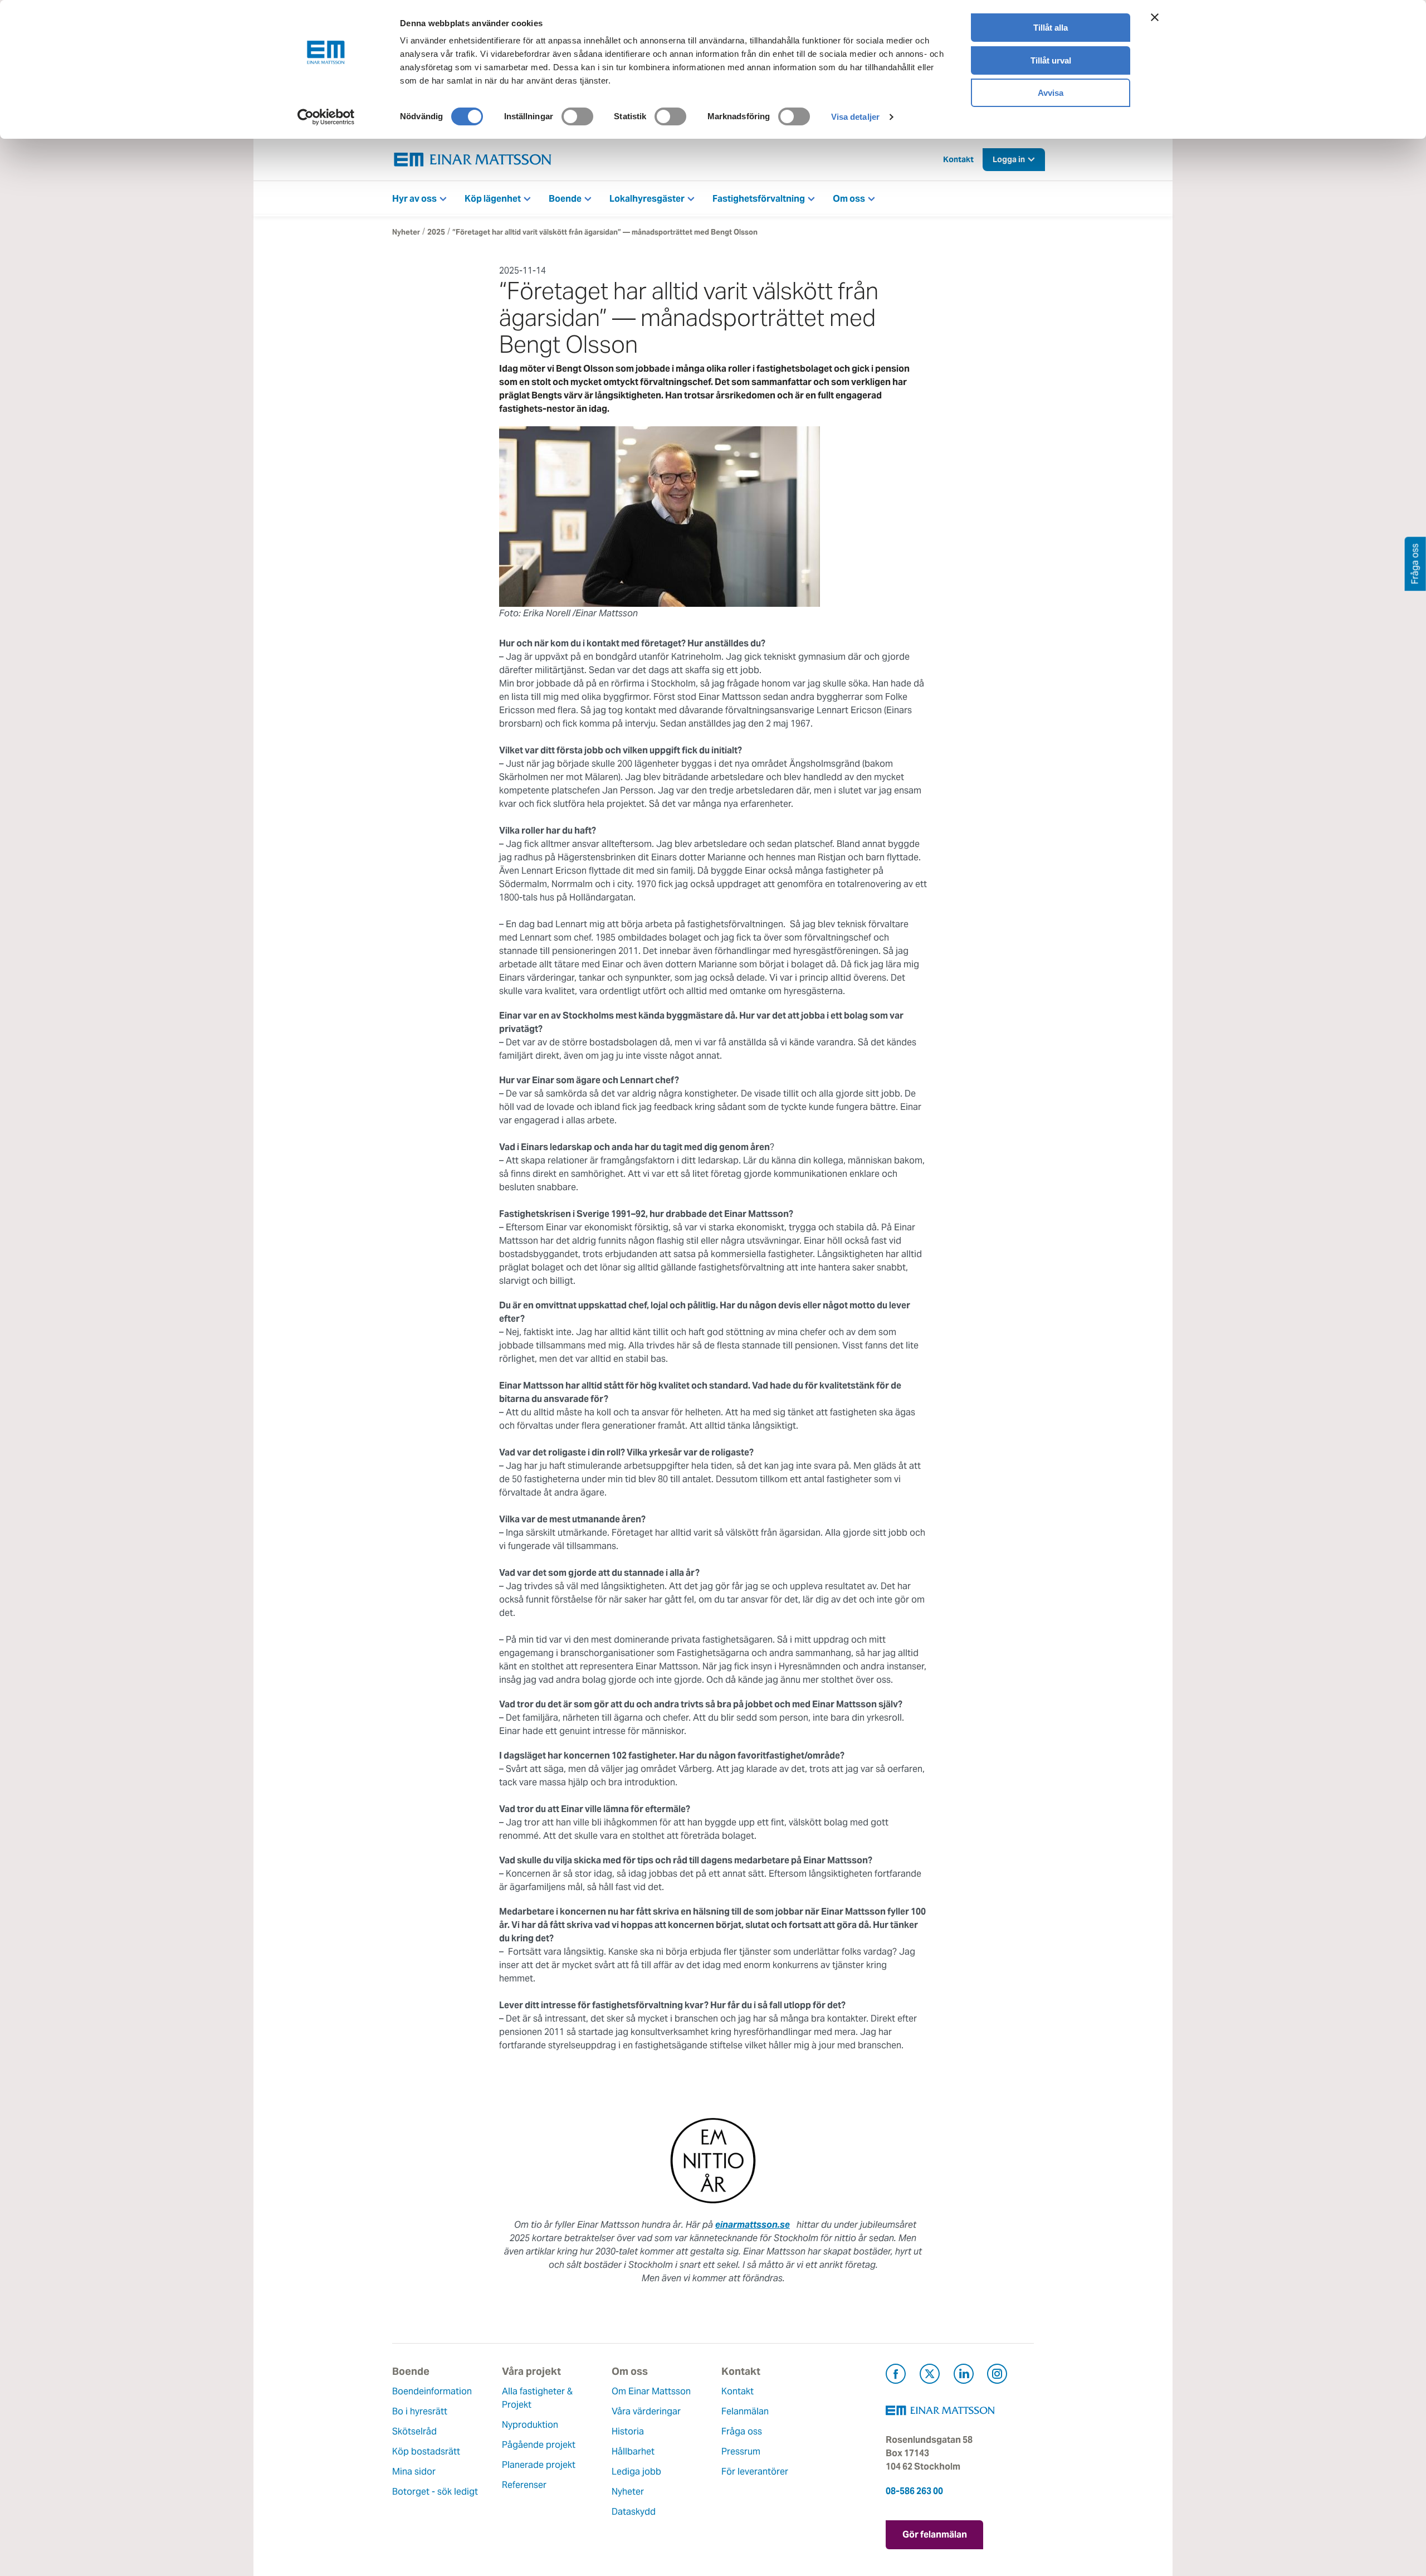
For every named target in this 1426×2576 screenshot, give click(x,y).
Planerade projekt (539, 2465)
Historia (628, 2431)
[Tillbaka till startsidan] (473, 160)
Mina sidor (414, 2472)
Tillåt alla (1051, 28)
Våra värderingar (646, 2411)
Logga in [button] (1009, 159)
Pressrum (741, 2451)
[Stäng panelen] (1155, 17)
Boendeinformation (432, 2391)
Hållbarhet (633, 2451)
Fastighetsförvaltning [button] (759, 199)
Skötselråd (414, 2431)
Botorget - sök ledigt (435, 2492)
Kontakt (958, 159)
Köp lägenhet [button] (493, 199)
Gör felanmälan (935, 2534)
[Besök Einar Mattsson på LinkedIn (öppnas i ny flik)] (964, 2376)
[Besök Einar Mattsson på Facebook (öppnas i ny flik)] (896, 2376)
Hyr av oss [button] (414, 199)
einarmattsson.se (753, 2225)
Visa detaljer (855, 117)
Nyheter (406, 232)
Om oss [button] (849, 199)
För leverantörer (755, 2472)
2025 (436, 232)
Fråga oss (742, 2431)
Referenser (524, 2485)
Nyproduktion (530, 2425)
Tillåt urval (1051, 60)
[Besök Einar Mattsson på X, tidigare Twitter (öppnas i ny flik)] (930, 2376)
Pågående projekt (539, 2445)
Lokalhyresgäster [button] (647, 199)
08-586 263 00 (914, 2491)
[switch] (577, 116)
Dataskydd (634, 2512)
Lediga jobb (636, 2472)
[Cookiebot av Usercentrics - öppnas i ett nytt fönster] (326, 117)
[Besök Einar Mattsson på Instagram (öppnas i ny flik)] (997, 2376)
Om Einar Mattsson (651, 2391)
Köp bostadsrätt (426, 2451)
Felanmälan (745, 2411)
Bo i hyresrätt (420, 2411)
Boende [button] (565, 199)
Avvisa (1051, 93)
